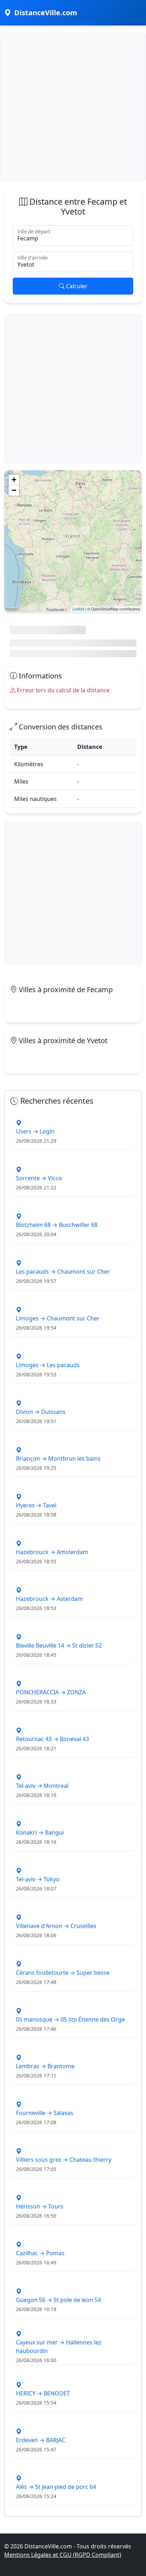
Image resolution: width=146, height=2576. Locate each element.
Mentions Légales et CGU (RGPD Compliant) (63, 2555)
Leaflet (78, 609)
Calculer (76, 286)
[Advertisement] (73, 106)
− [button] (14, 490)
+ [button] (14, 480)
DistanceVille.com (46, 13)
